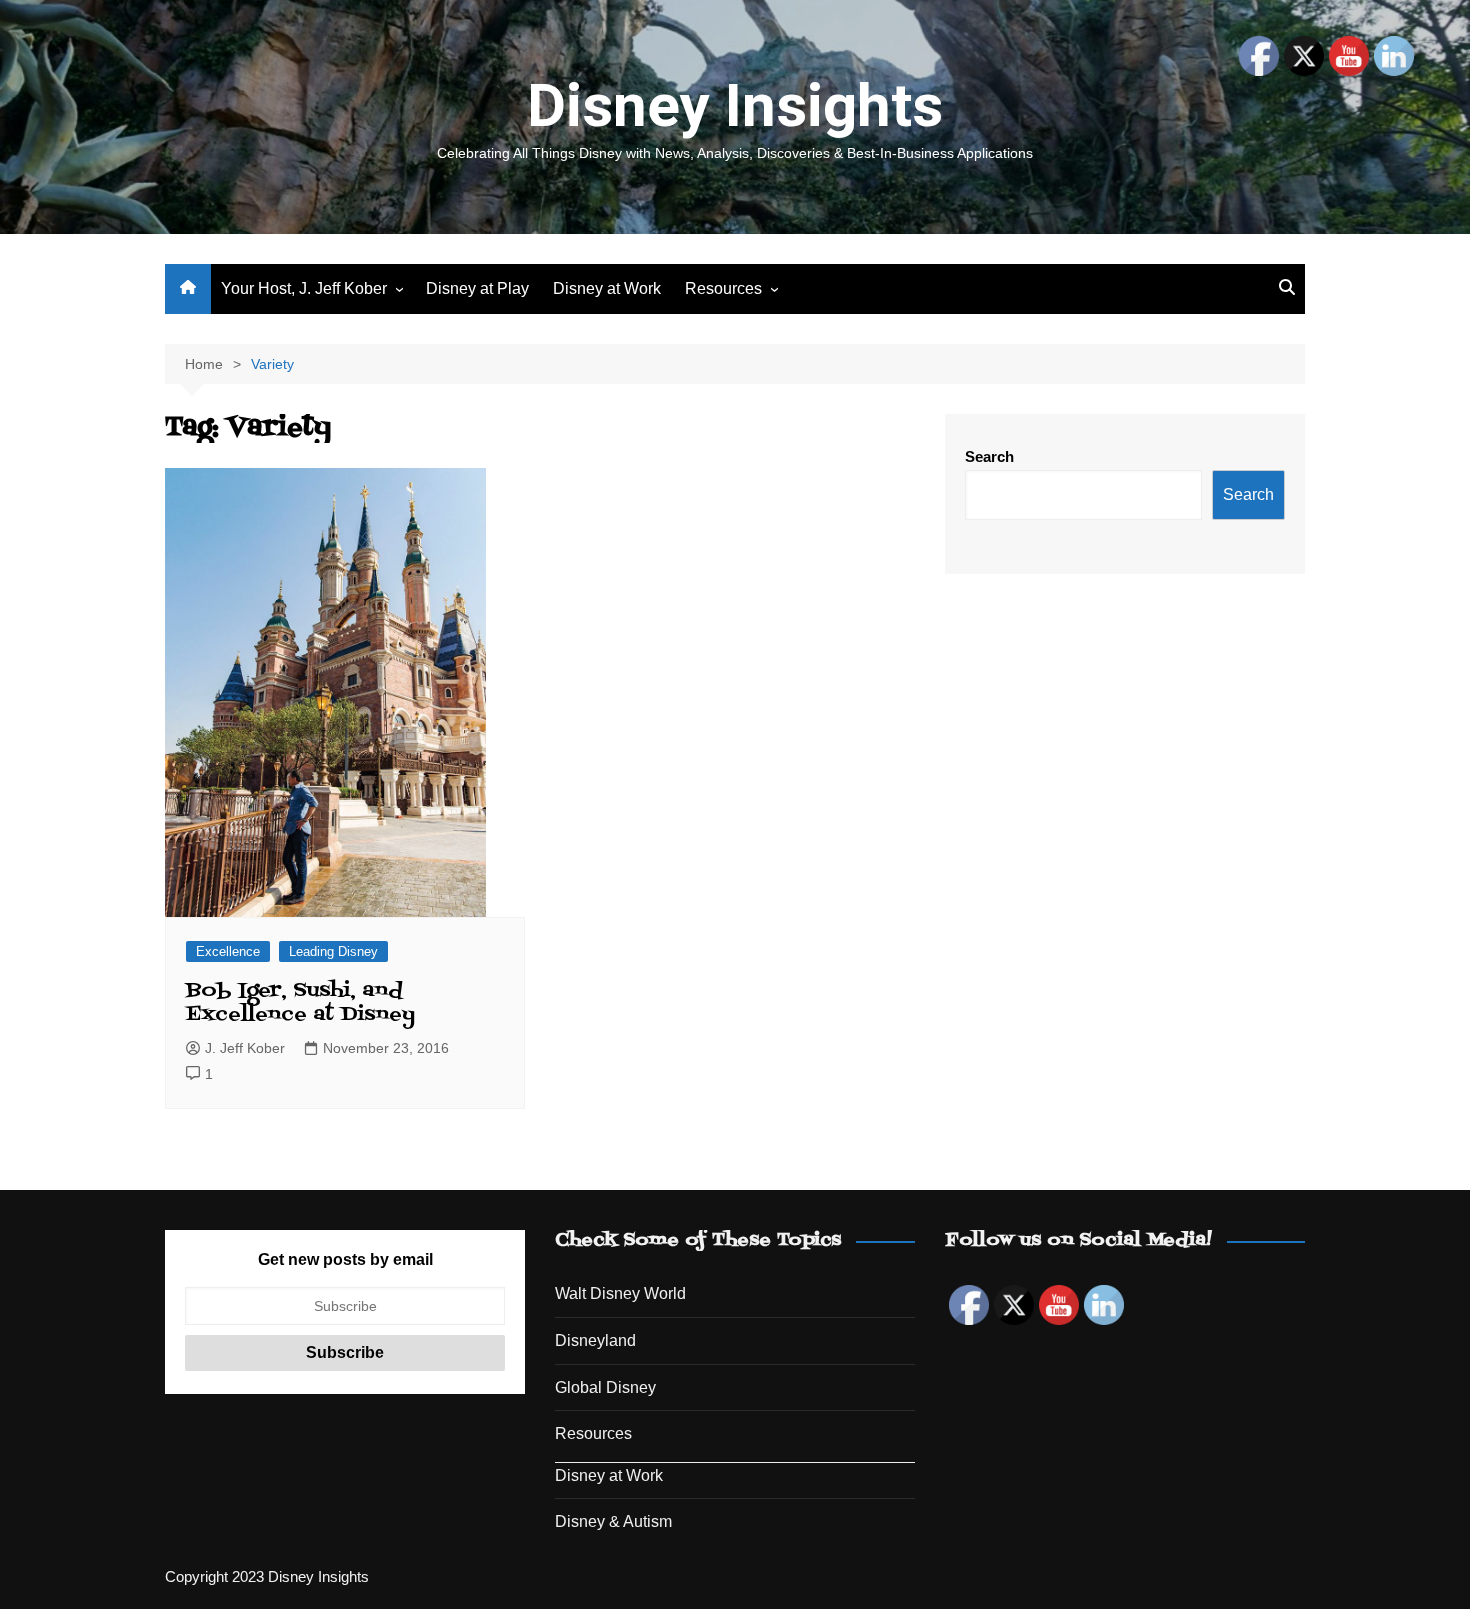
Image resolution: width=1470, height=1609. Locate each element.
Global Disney (605, 1387)
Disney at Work (607, 288)
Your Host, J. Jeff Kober (304, 288)
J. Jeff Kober (245, 1048)
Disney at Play (477, 288)
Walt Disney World (620, 1293)
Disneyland (595, 1340)
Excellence (228, 951)
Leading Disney (333, 951)
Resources (723, 288)
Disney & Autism (613, 1521)
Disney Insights (735, 105)
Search (989, 456)
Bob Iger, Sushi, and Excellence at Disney (300, 1003)
